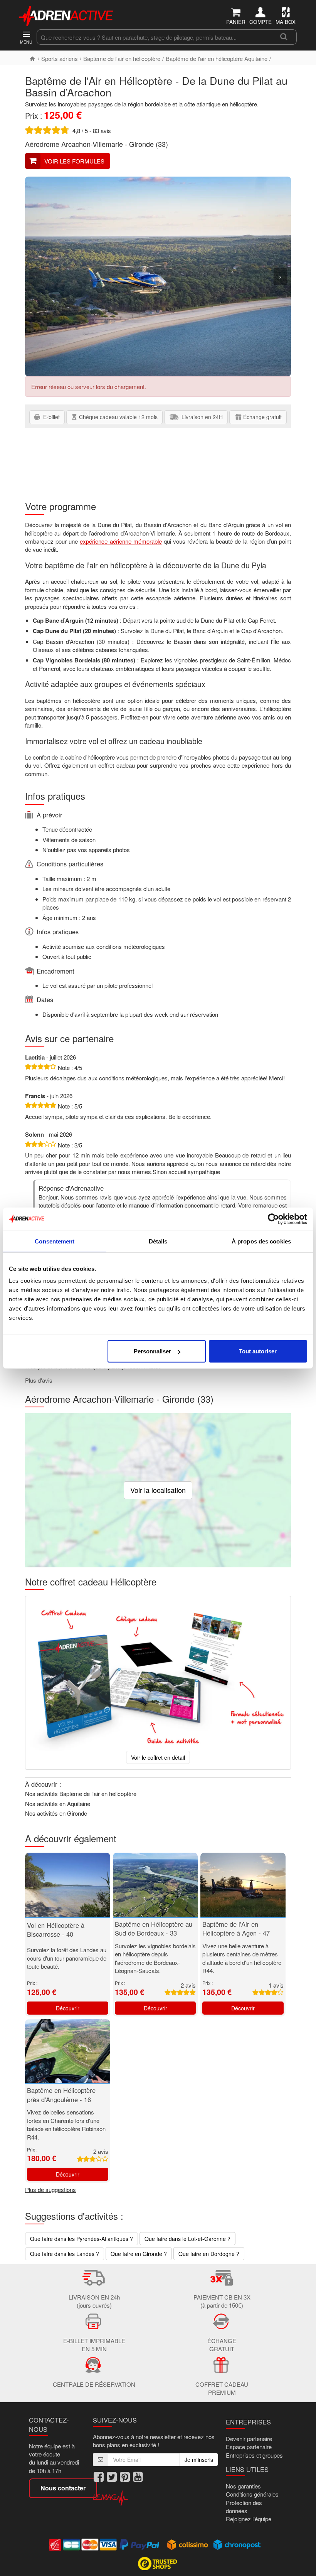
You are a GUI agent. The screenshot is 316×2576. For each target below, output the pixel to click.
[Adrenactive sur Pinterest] (125, 2477)
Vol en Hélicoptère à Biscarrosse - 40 (56, 1930)
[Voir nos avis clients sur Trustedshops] (158, 2563)
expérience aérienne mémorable (121, 541)
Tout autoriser (258, 1351)
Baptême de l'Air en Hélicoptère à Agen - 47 (236, 1929)
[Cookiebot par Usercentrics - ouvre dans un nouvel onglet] (273, 1219)
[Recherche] (284, 37)
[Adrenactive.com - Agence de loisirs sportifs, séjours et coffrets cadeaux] (67, 15)
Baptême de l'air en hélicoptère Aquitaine (217, 58)
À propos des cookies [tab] (261, 1241)
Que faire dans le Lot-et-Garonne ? (187, 2239)
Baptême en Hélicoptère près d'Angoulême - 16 (61, 2095)
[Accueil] (32, 58)
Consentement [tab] (55, 1241)
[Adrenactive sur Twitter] (112, 2477)
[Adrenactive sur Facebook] (99, 2477)
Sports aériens (60, 58)
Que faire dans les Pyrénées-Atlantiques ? (82, 2239)
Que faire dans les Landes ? (65, 2254)
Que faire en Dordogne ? (209, 2254)
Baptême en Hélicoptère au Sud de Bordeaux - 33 (154, 1929)
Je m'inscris (199, 2460)
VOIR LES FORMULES (74, 161)
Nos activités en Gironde (56, 1813)
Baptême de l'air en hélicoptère (122, 58)
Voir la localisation (158, 1490)
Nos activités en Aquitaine (58, 1804)
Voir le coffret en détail (158, 1757)
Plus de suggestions (50, 2189)
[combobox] (154, 37)
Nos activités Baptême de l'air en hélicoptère (81, 1793)
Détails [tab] (158, 1241)
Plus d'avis (39, 1380)
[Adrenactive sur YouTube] (138, 2477)
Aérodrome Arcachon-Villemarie (74, 144)
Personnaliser (152, 1351)
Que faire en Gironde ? (139, 2254)
